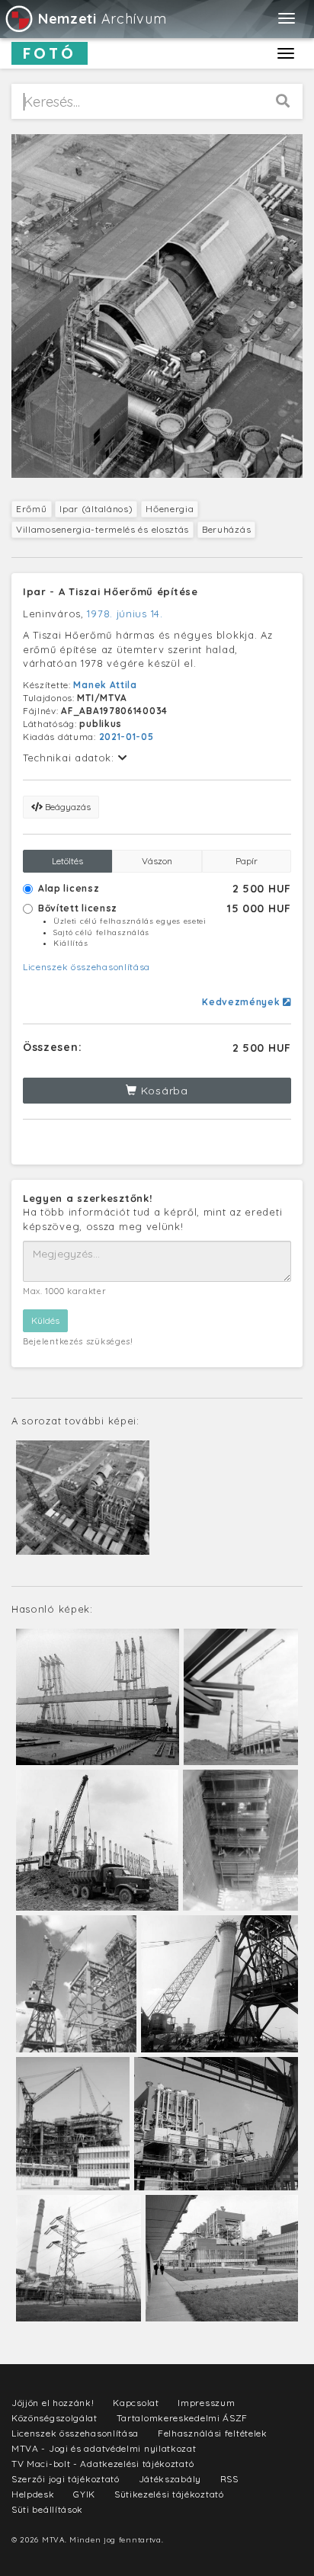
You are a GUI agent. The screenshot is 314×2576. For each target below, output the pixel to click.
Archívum (102, 19)
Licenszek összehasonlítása (87, 967)
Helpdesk (33, 2494)
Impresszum (206, 2403)
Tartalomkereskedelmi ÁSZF (183, 2418)
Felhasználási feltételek (213, 2433)
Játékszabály (170, 2479)
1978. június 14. (125, 614)
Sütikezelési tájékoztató (169, 2494)
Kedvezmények (242, 1002)
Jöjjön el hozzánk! (53, 2403)
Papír (247, 861)
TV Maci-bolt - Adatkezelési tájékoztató (103, 2464)
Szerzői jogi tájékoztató (66, 2479)
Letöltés (67, 861)
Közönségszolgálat (54, 2418)
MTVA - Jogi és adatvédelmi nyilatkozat (104, 2448)
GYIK (84, 2494)
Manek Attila (105, 685)
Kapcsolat (136, 2403)
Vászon (157, 861)
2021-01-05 (127, 737)
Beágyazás (67, 807)
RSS (229, 2479)
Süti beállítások (47, 2509)
